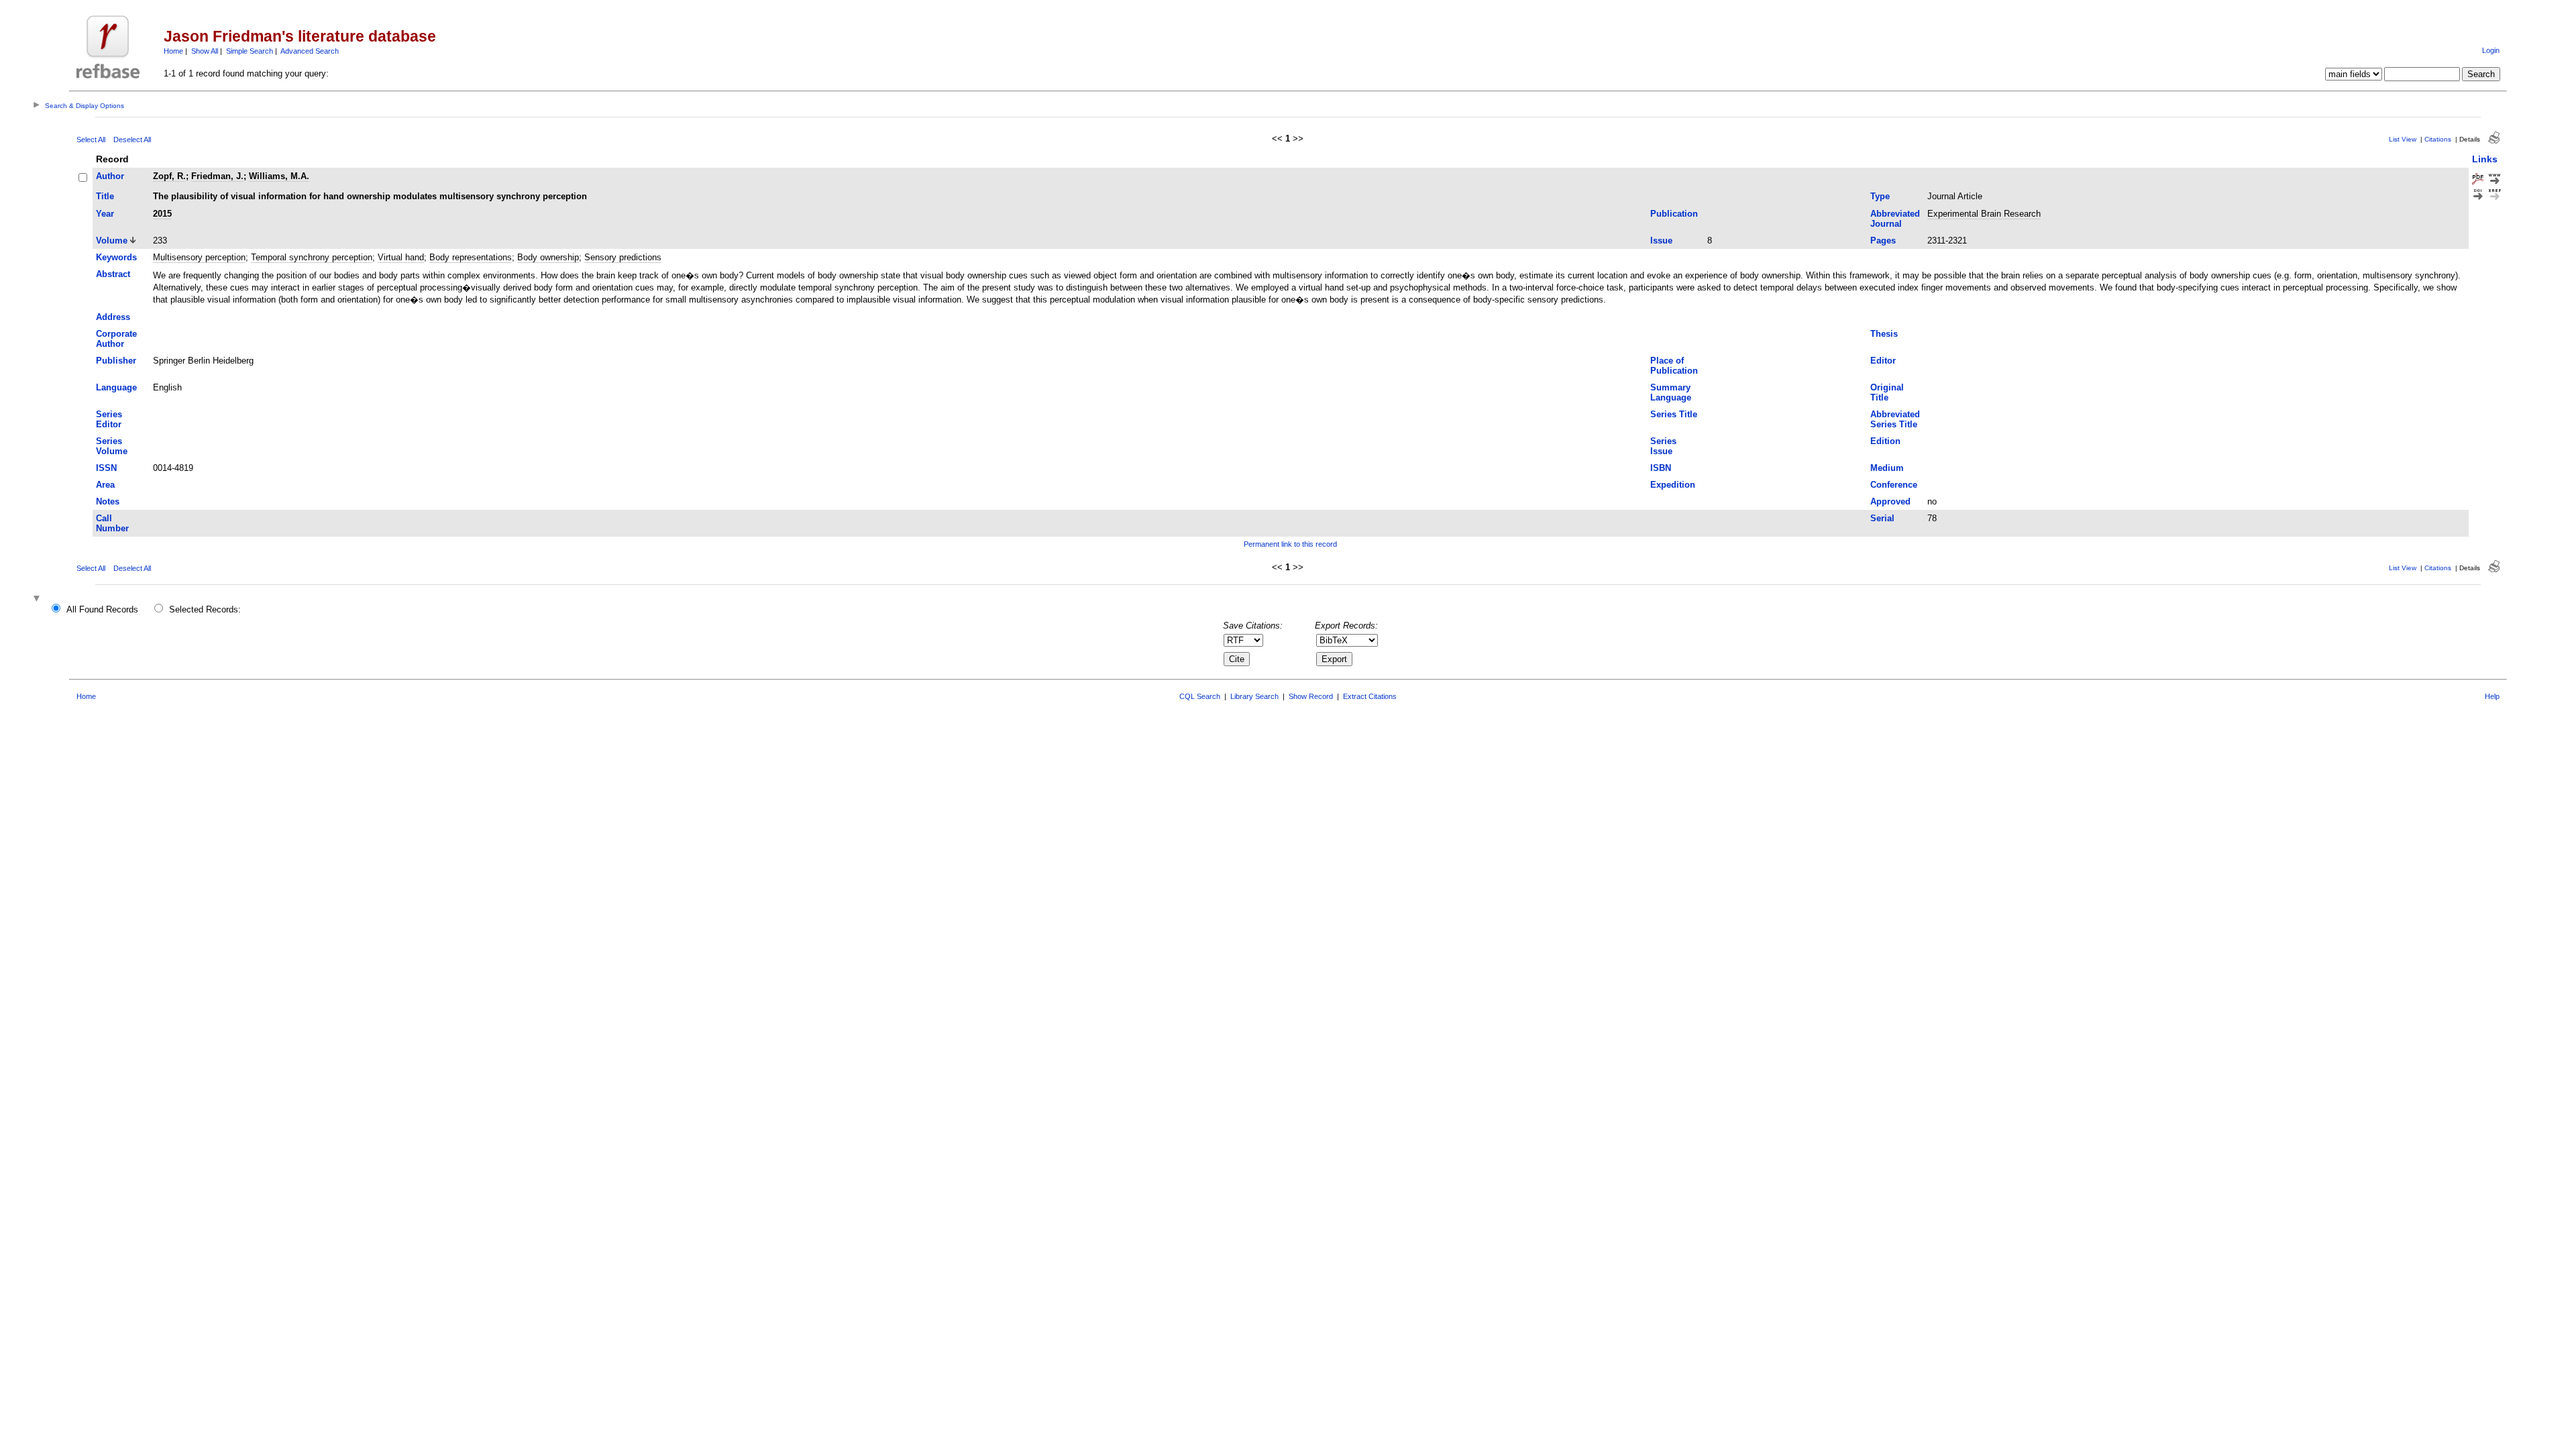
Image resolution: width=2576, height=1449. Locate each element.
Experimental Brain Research (1984, 214)
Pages (1883, 240)
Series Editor (109, 419)
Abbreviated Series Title (1895, 419)
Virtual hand (401, 257)
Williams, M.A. (279, 176)
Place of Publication (1674, 366)
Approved (1890, 501)
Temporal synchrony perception (312, 257)
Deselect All (132, 140)
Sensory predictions (623, 257)
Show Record (1311, 696)
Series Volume (112, 446)
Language (116, 387)
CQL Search (1200, 696)
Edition (1885, 441)
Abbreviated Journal (1895, 219)
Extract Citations (1370, 696)
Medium (1887, 468)
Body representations (471, 257)
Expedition (1673, 485)
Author (110, 176)
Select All (91, 140)
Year (105, 214)
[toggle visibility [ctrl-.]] (38, 599)
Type (1880, 196)
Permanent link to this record (1290, 544)
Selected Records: (205, 609)
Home (173, 51)
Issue (1661, 240)
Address (113, 317)
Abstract (113, 274)
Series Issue (1663, 446)
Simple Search (250, 51)
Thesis (1884, 334)
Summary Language (1671, 392)
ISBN (1661, 468)
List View (2403, 139)
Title (105, 196)
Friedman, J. (217, 176)
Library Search (1254, 696)
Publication (1674, 214)
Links (2485, 159)
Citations (2438, 139)
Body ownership (548, 257)
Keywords (116, 257)
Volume (112, 240)
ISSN (106, 468)
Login (2491, 50)
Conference (1894, 485)
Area (105, 485)
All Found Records (102, 609)
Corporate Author (116, 339)
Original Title (1887, 392)
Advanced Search (310, 51)
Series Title (1674, 414)
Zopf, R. (169, 176)
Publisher (116, 361)
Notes (108, 501)
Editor (1883, 361)
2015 (162, 214)
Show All (205, 51)
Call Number (112, 523)
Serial (1882, 518)
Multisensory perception (199, 257)
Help (2492, 696)
